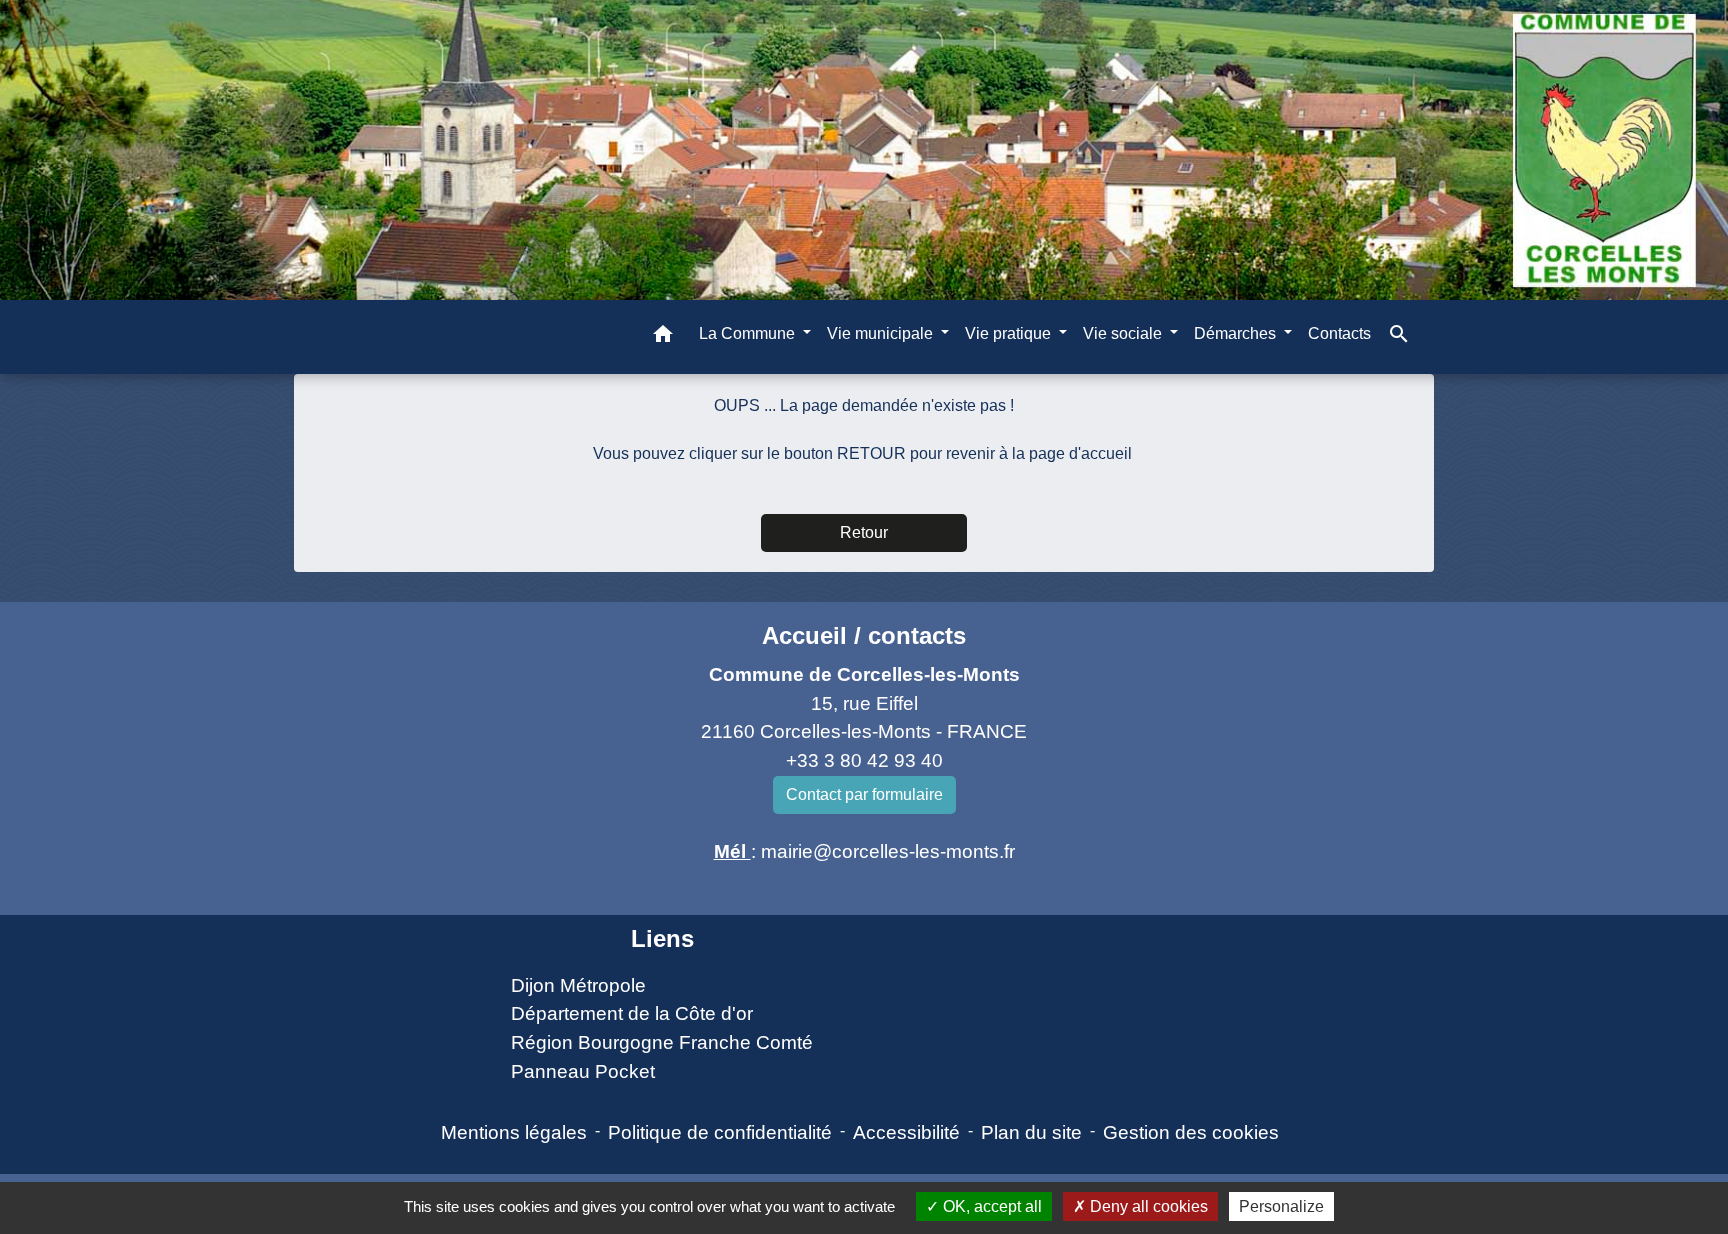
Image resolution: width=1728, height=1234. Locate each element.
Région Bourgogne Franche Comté (662, 1042)
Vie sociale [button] (1124, 333)
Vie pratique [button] (1010, 333)
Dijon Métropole (578, 985)
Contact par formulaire (864, 794)
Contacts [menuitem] (1339, 333)
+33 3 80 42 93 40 (864, 760)
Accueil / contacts (864, 635)
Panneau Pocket (583, 1071)
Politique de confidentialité (720, 1132)
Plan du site (1031, 1132)
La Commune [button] (749, 333)
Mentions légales (514, 1132)
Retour (864, 532)
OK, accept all (990, 1206)
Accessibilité (906, 1132)
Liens (662, 938)
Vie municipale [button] (882, 333)
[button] (663, 337)
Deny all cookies (1147, 1206)
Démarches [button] (1237, 333)
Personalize (1281, 1206)
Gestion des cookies (1191, 1132)
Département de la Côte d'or (632, 1013)
